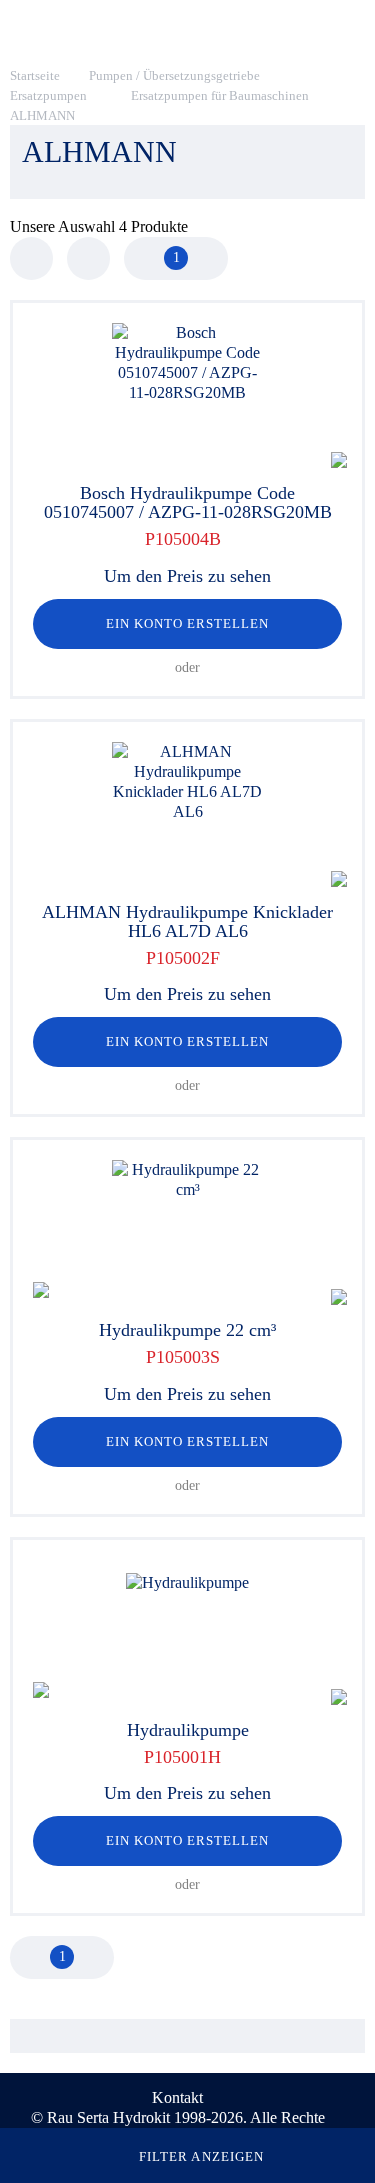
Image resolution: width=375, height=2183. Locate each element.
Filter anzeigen (201, 2156)
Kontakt (177, 2097)
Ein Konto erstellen (188, 623)
